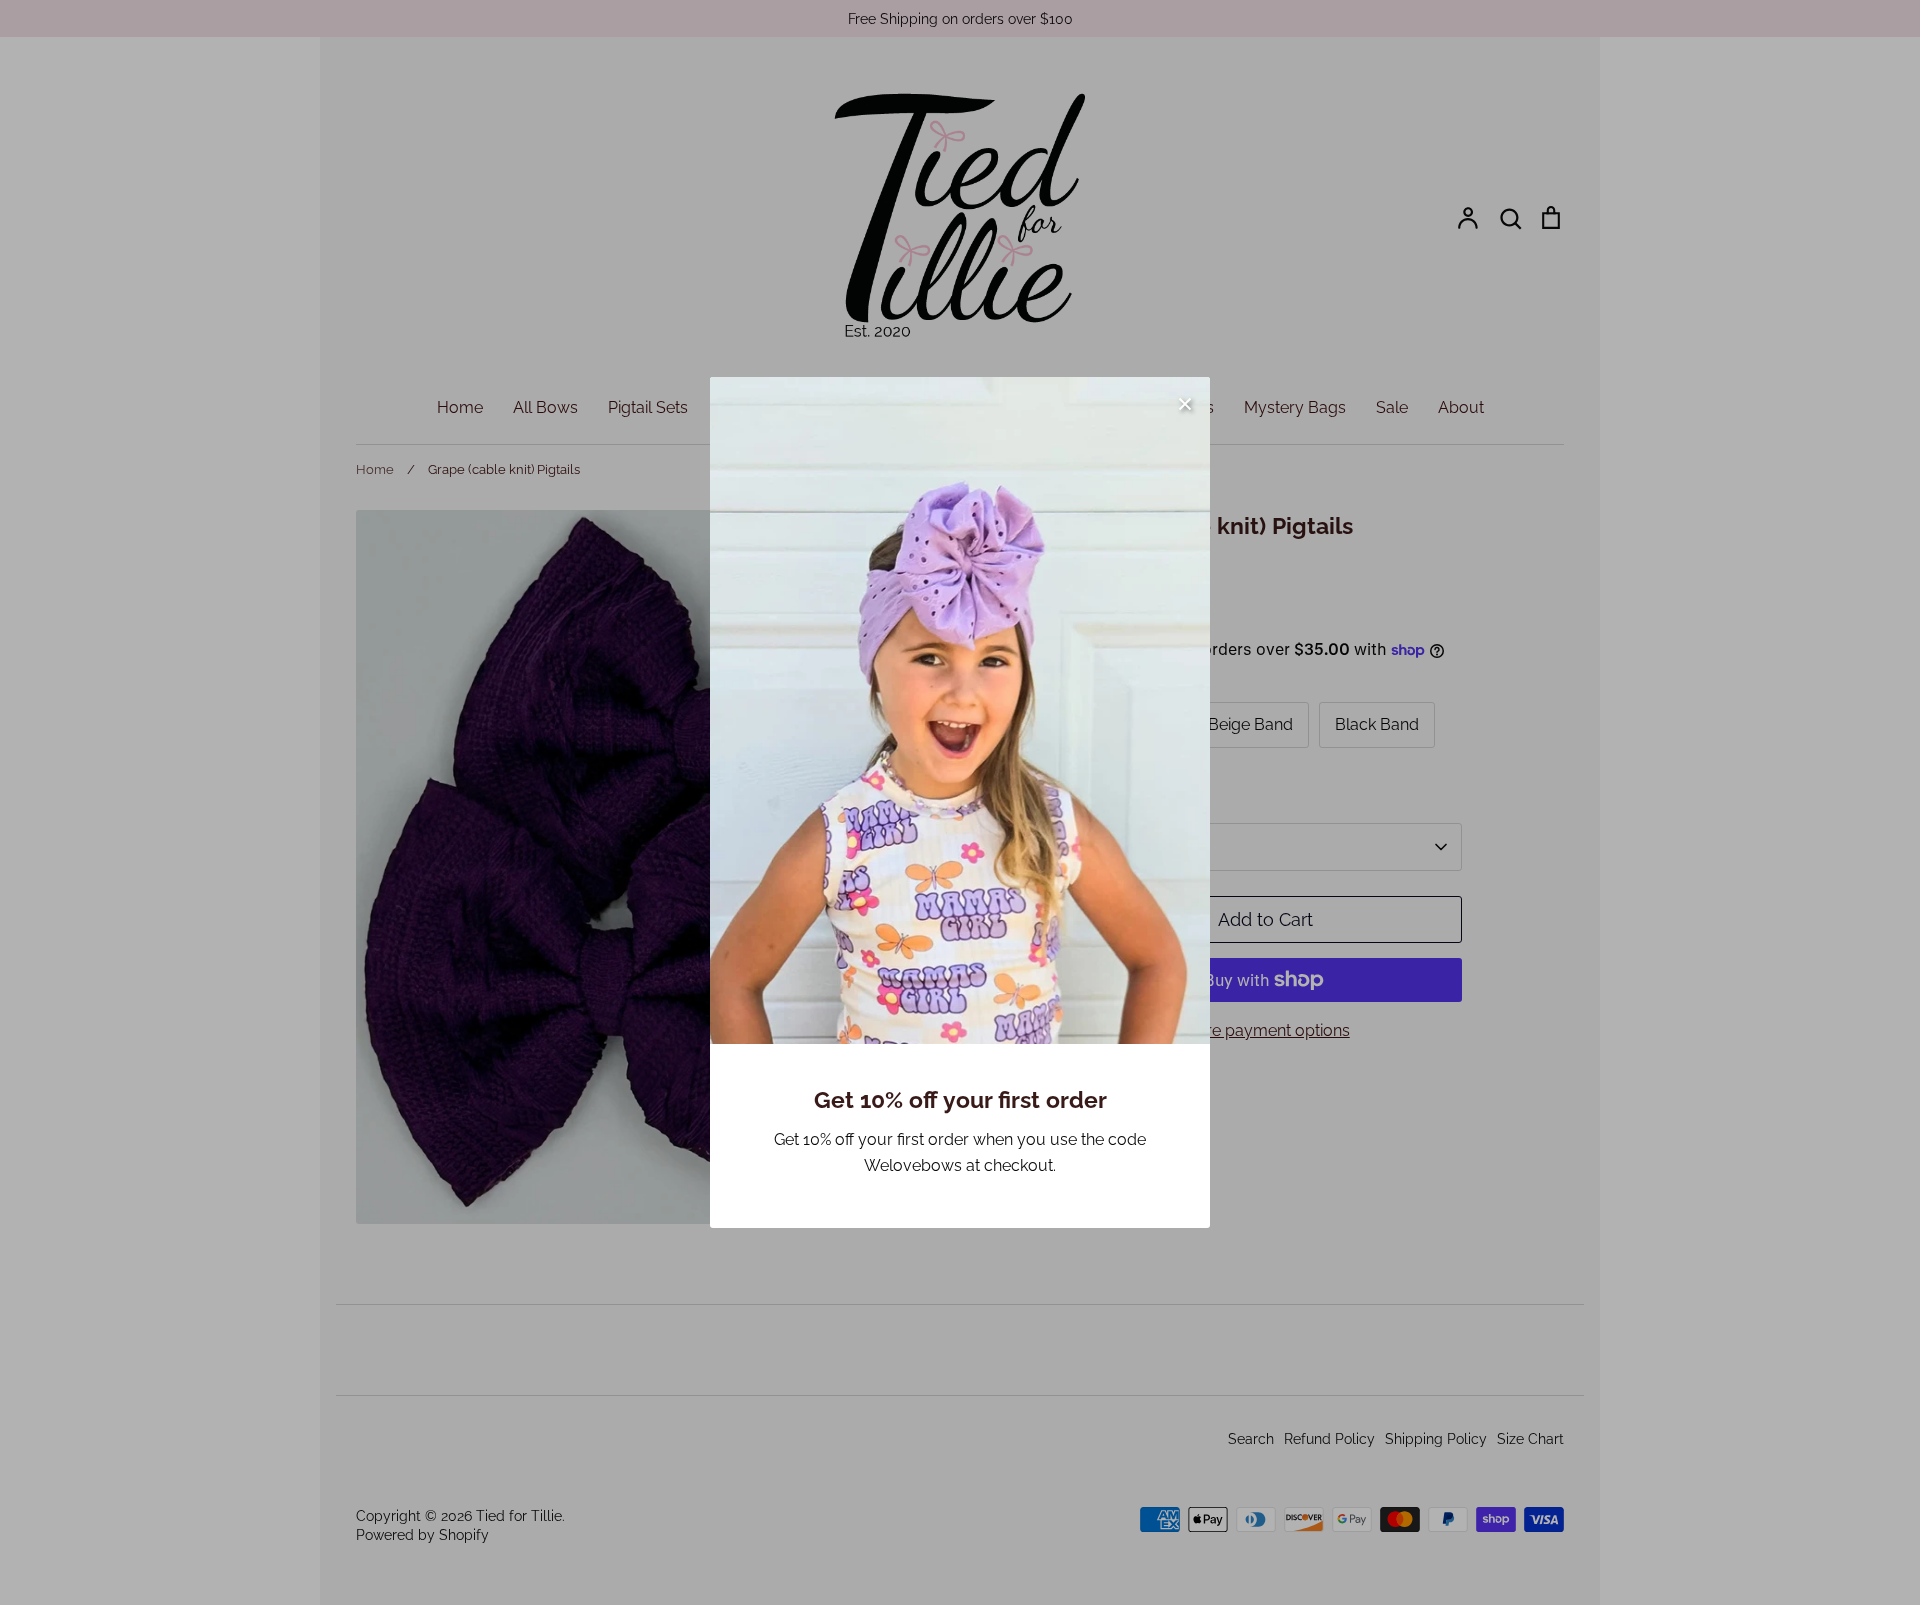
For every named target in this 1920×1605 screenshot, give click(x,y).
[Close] (1185, 402)
